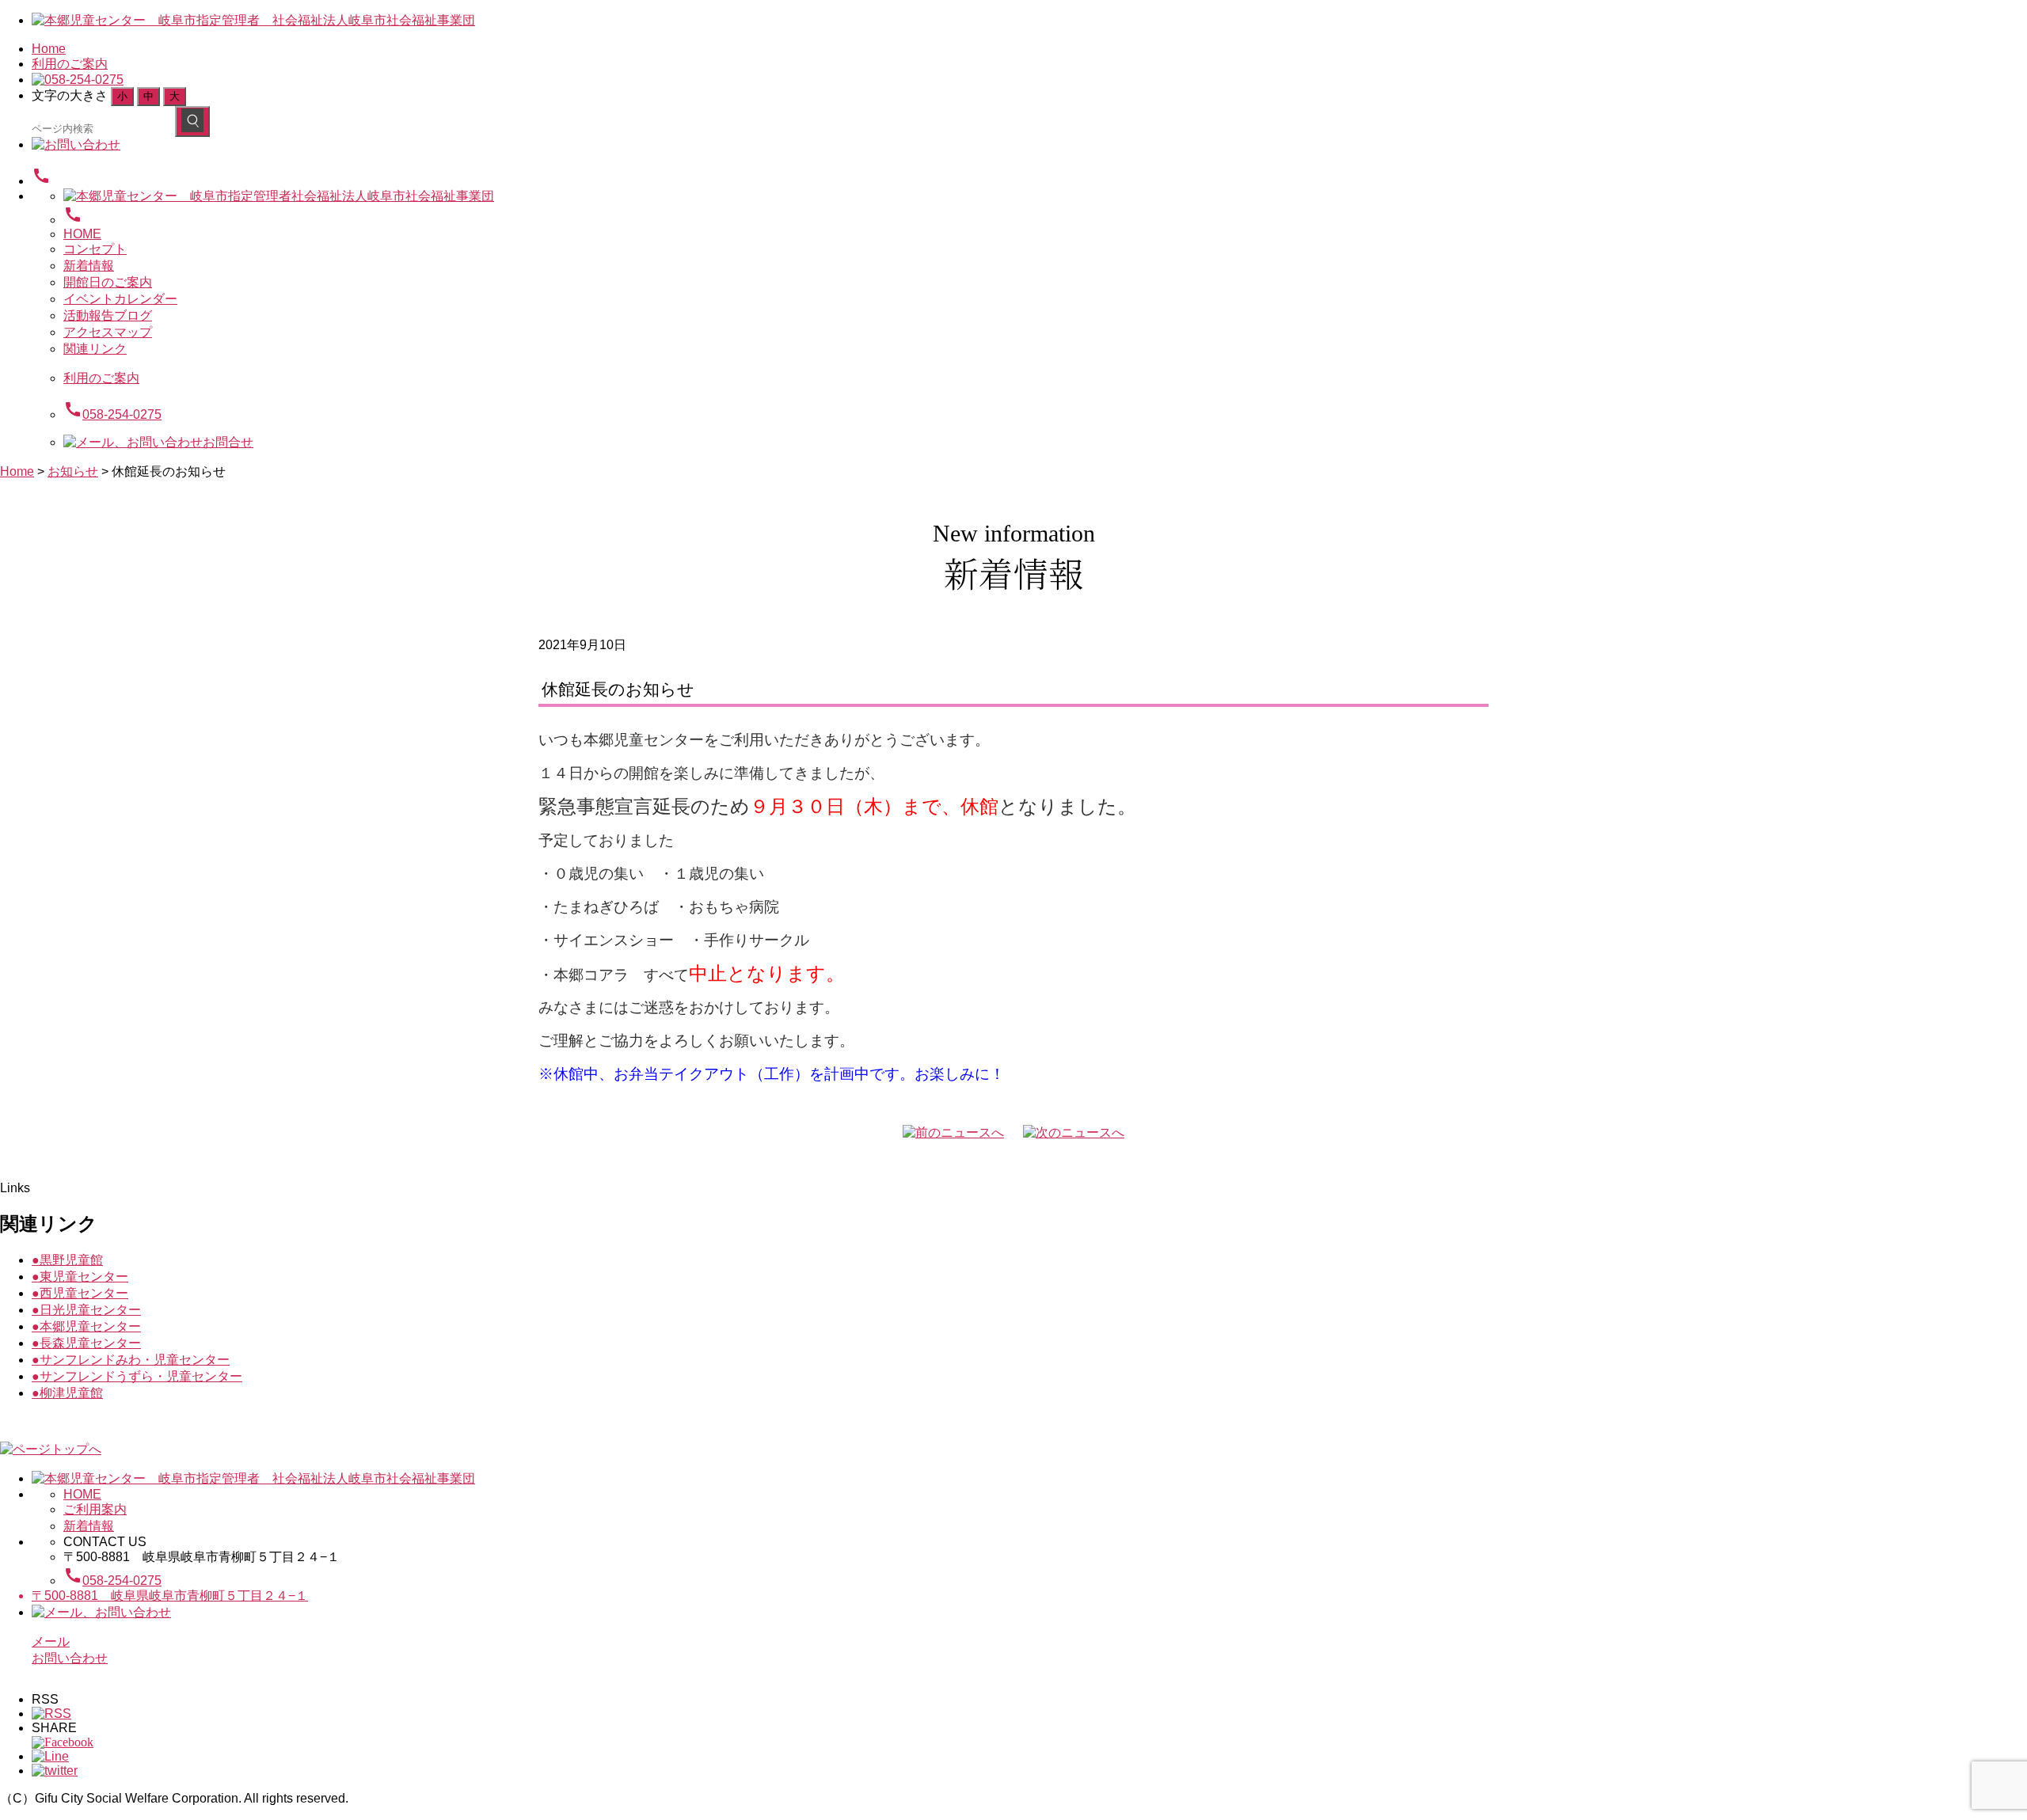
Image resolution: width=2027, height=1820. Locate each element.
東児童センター (80, 1277)
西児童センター (80, 1293)
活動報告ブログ (108, 315)
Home (49, 49)
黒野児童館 (67, 1260)
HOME (82, 234)
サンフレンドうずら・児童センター (137, 1376)
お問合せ (228, 442)
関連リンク (95, 349)
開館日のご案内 (108, 282)
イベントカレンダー (120, 299)
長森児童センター (86, 1343)
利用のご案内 (70, 64)
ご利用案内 (95, 1509)
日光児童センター (86, 1310)
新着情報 (89, 266)
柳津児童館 (67, 1393)
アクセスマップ (108, 332)
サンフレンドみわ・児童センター (131, 1360)
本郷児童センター (86, 1326)
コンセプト (95, 249)
